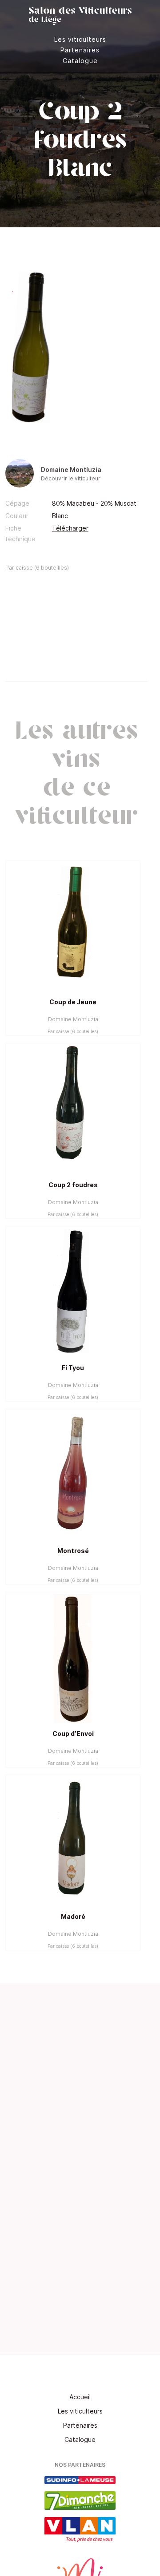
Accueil (80, 2397)
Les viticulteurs (80, 39)
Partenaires (80, 50)
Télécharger (70, 528)
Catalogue (80, 61)
